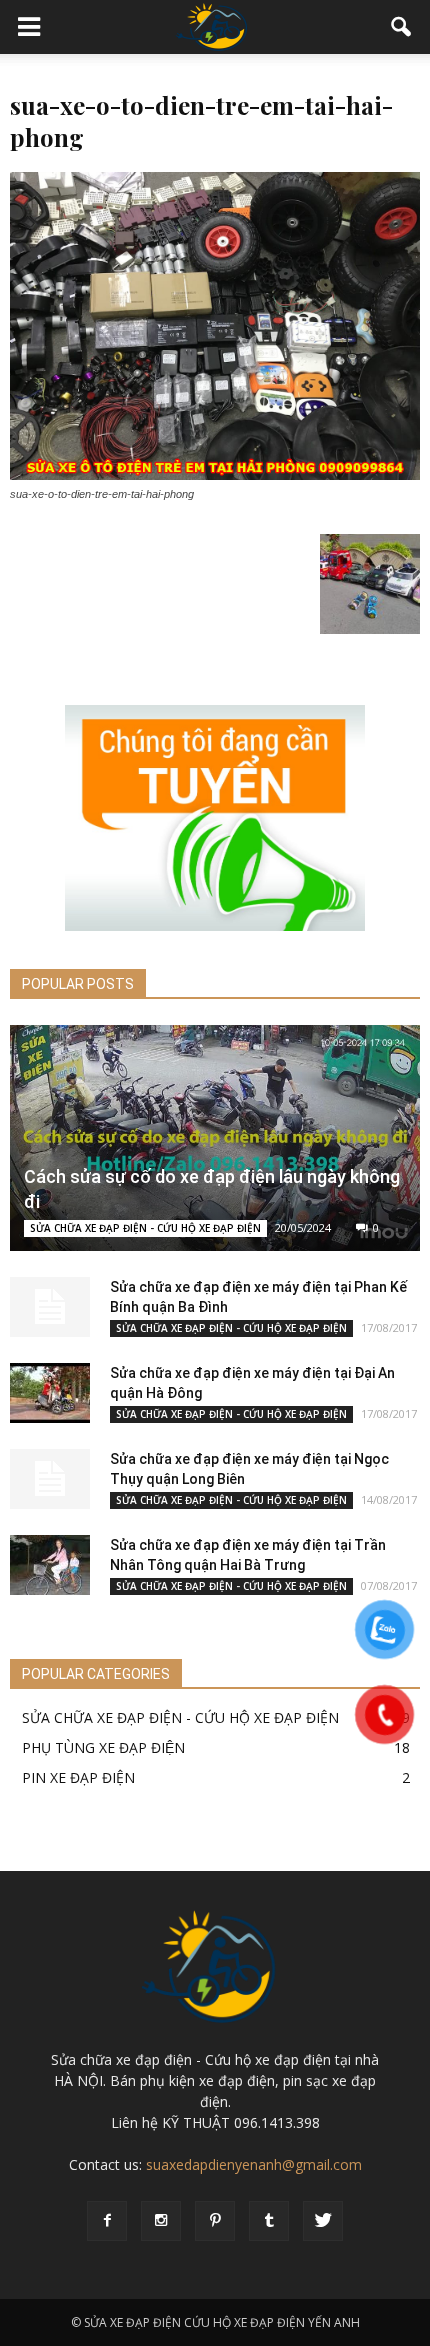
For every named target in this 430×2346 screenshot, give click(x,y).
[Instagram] (161, 2221)
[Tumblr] (269, 2221)
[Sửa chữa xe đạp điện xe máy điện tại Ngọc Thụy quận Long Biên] (50, 1479)
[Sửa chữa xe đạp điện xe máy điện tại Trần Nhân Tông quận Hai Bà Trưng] (50, 1565)
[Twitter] (323, 2221)
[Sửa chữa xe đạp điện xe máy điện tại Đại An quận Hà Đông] (50, 1393)
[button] (402, 27)
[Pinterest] (215, 2221)
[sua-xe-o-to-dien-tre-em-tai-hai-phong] (215, 475)
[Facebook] (107, 2221)
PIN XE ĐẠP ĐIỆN (78, 1777)
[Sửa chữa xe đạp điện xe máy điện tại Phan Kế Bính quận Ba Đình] (50, 1307)
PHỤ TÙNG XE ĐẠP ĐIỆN (103, 1747)
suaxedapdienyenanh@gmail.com (254, 2164)
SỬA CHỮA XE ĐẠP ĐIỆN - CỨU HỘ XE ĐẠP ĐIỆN (145, 1228)
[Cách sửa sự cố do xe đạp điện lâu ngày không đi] (215, 1138)
